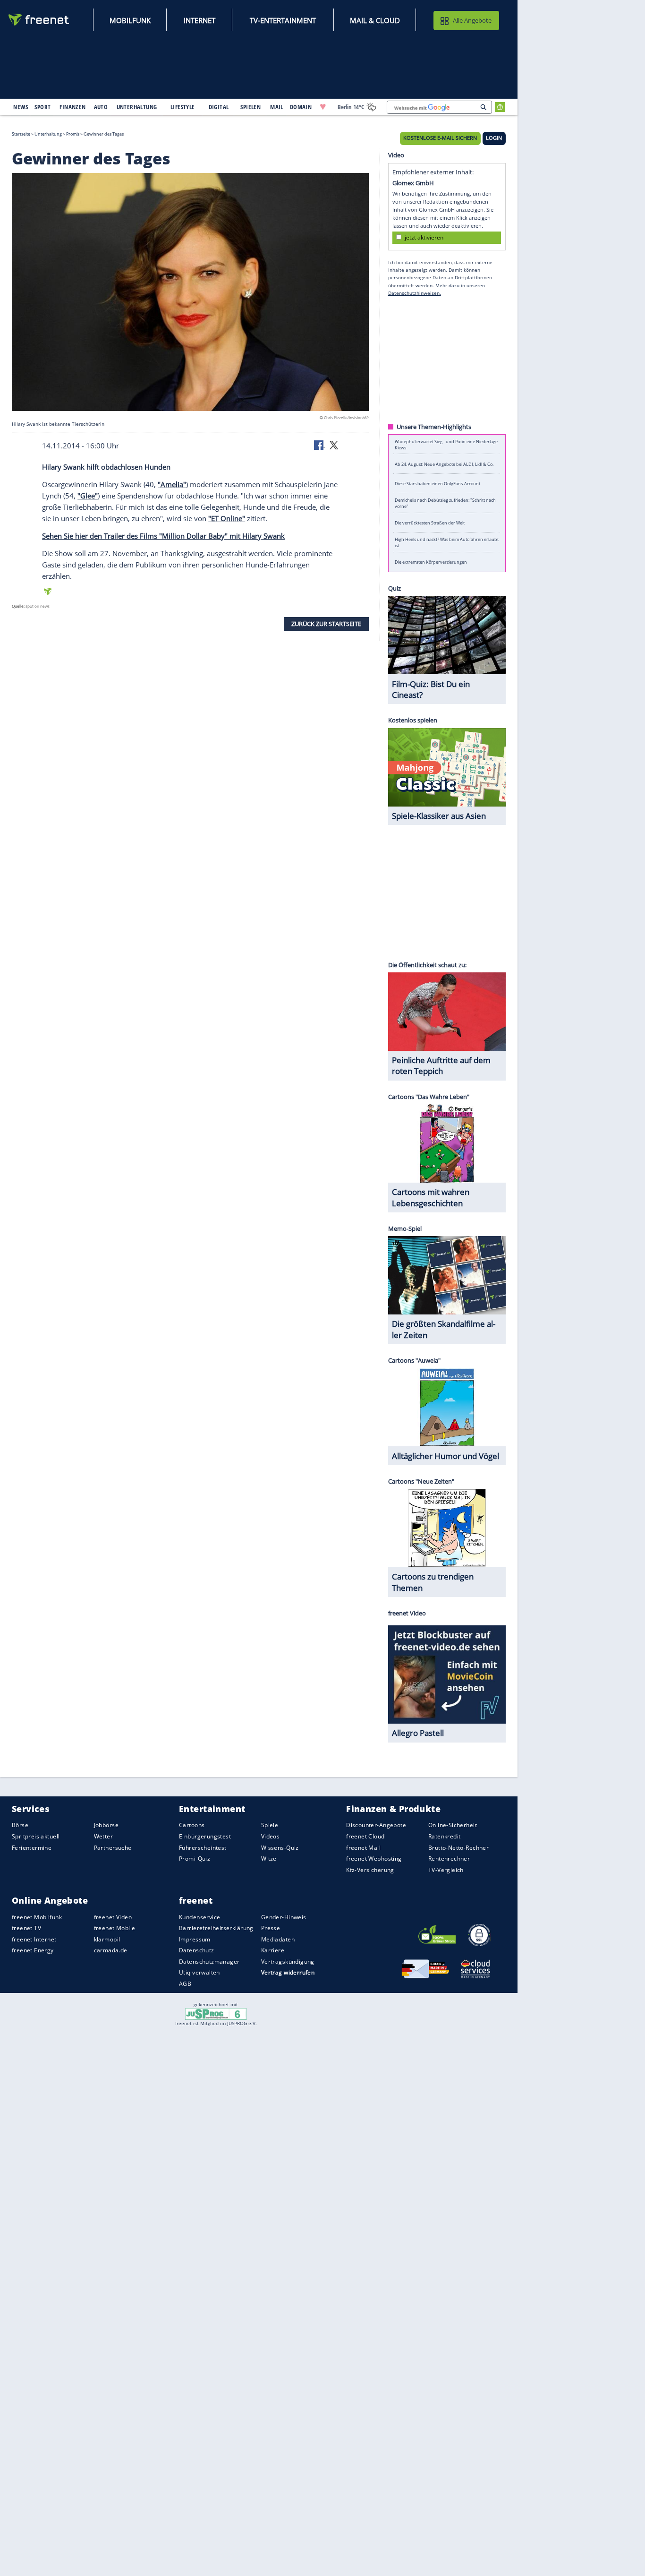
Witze (269, 1859)
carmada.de (111, 1950)
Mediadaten (278, 1939)
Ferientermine (32, 1848)
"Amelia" (172, 484)
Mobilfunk (130, 20)
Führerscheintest (203, 1848)
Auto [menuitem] (101, 107)
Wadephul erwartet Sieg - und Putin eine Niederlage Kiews (446, 444)
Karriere (273, 1950)
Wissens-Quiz (280, 1848)
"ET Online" (227, 518)
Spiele (270, 1825)
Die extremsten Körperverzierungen (431, 562)
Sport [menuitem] (42, 107)
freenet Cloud (365, 1836)
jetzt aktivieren (424, 237)
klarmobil (107, 1939)
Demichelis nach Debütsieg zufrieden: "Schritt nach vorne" (445, 503)
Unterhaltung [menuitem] (137, 107)
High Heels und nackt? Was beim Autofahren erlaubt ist (447, 542)
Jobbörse (106, 1825)
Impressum (195, 1939)
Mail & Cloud (375, 20)
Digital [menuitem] (219, 107)
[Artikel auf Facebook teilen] (320, 445)
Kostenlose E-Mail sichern (440, 138)
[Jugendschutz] (216, 2013)
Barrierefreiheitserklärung (216, 1928)
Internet (199, 20)
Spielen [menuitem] (250, 107)
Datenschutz (197, 1950)
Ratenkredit (445, 1836)
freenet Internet (34, 1939)
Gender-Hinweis (284, 1917)
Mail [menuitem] (277, 107)
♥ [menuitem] (323, 107)
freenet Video (113, 1917)
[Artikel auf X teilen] (334, 445)
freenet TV (26, 1928)
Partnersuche (113, 1848)
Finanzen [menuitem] (72, 107)
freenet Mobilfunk (37, 1917)
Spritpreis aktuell (36, 1836)
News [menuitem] (21, 107)
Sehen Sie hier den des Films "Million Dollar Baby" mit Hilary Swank (163, 536)
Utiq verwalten (199, 1972)
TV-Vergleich (446, 1870)
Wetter (104, 1836)
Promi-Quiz (195, 1859)
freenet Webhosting (374, 1859)
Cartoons (192, 1825)
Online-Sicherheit (453, 1825)
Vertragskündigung (288, 1962)
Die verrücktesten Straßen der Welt (430, 523)
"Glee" (88, 496)
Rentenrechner (449, 1859)
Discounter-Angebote (376, 1825)
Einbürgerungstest (205, 1836)
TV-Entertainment (283, 20)
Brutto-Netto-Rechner (458, 1848)
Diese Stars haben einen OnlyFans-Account (437, 484)
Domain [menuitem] (301, 107)
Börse (20, 1825)
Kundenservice (199, 1917)
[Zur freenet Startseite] (39, 20)
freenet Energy (33, 1950)
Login (494, 138)
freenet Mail (363, 1848)
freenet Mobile (115, 1928)
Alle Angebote (472, 20)
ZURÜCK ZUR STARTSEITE (326, 624)
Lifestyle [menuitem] (183, 107)
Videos (271, 1836)
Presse (271, 1928)
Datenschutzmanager (209, 1962)
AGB (185, 1984)
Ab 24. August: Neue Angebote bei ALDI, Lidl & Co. (444, 464)
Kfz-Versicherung (370, 1870)
